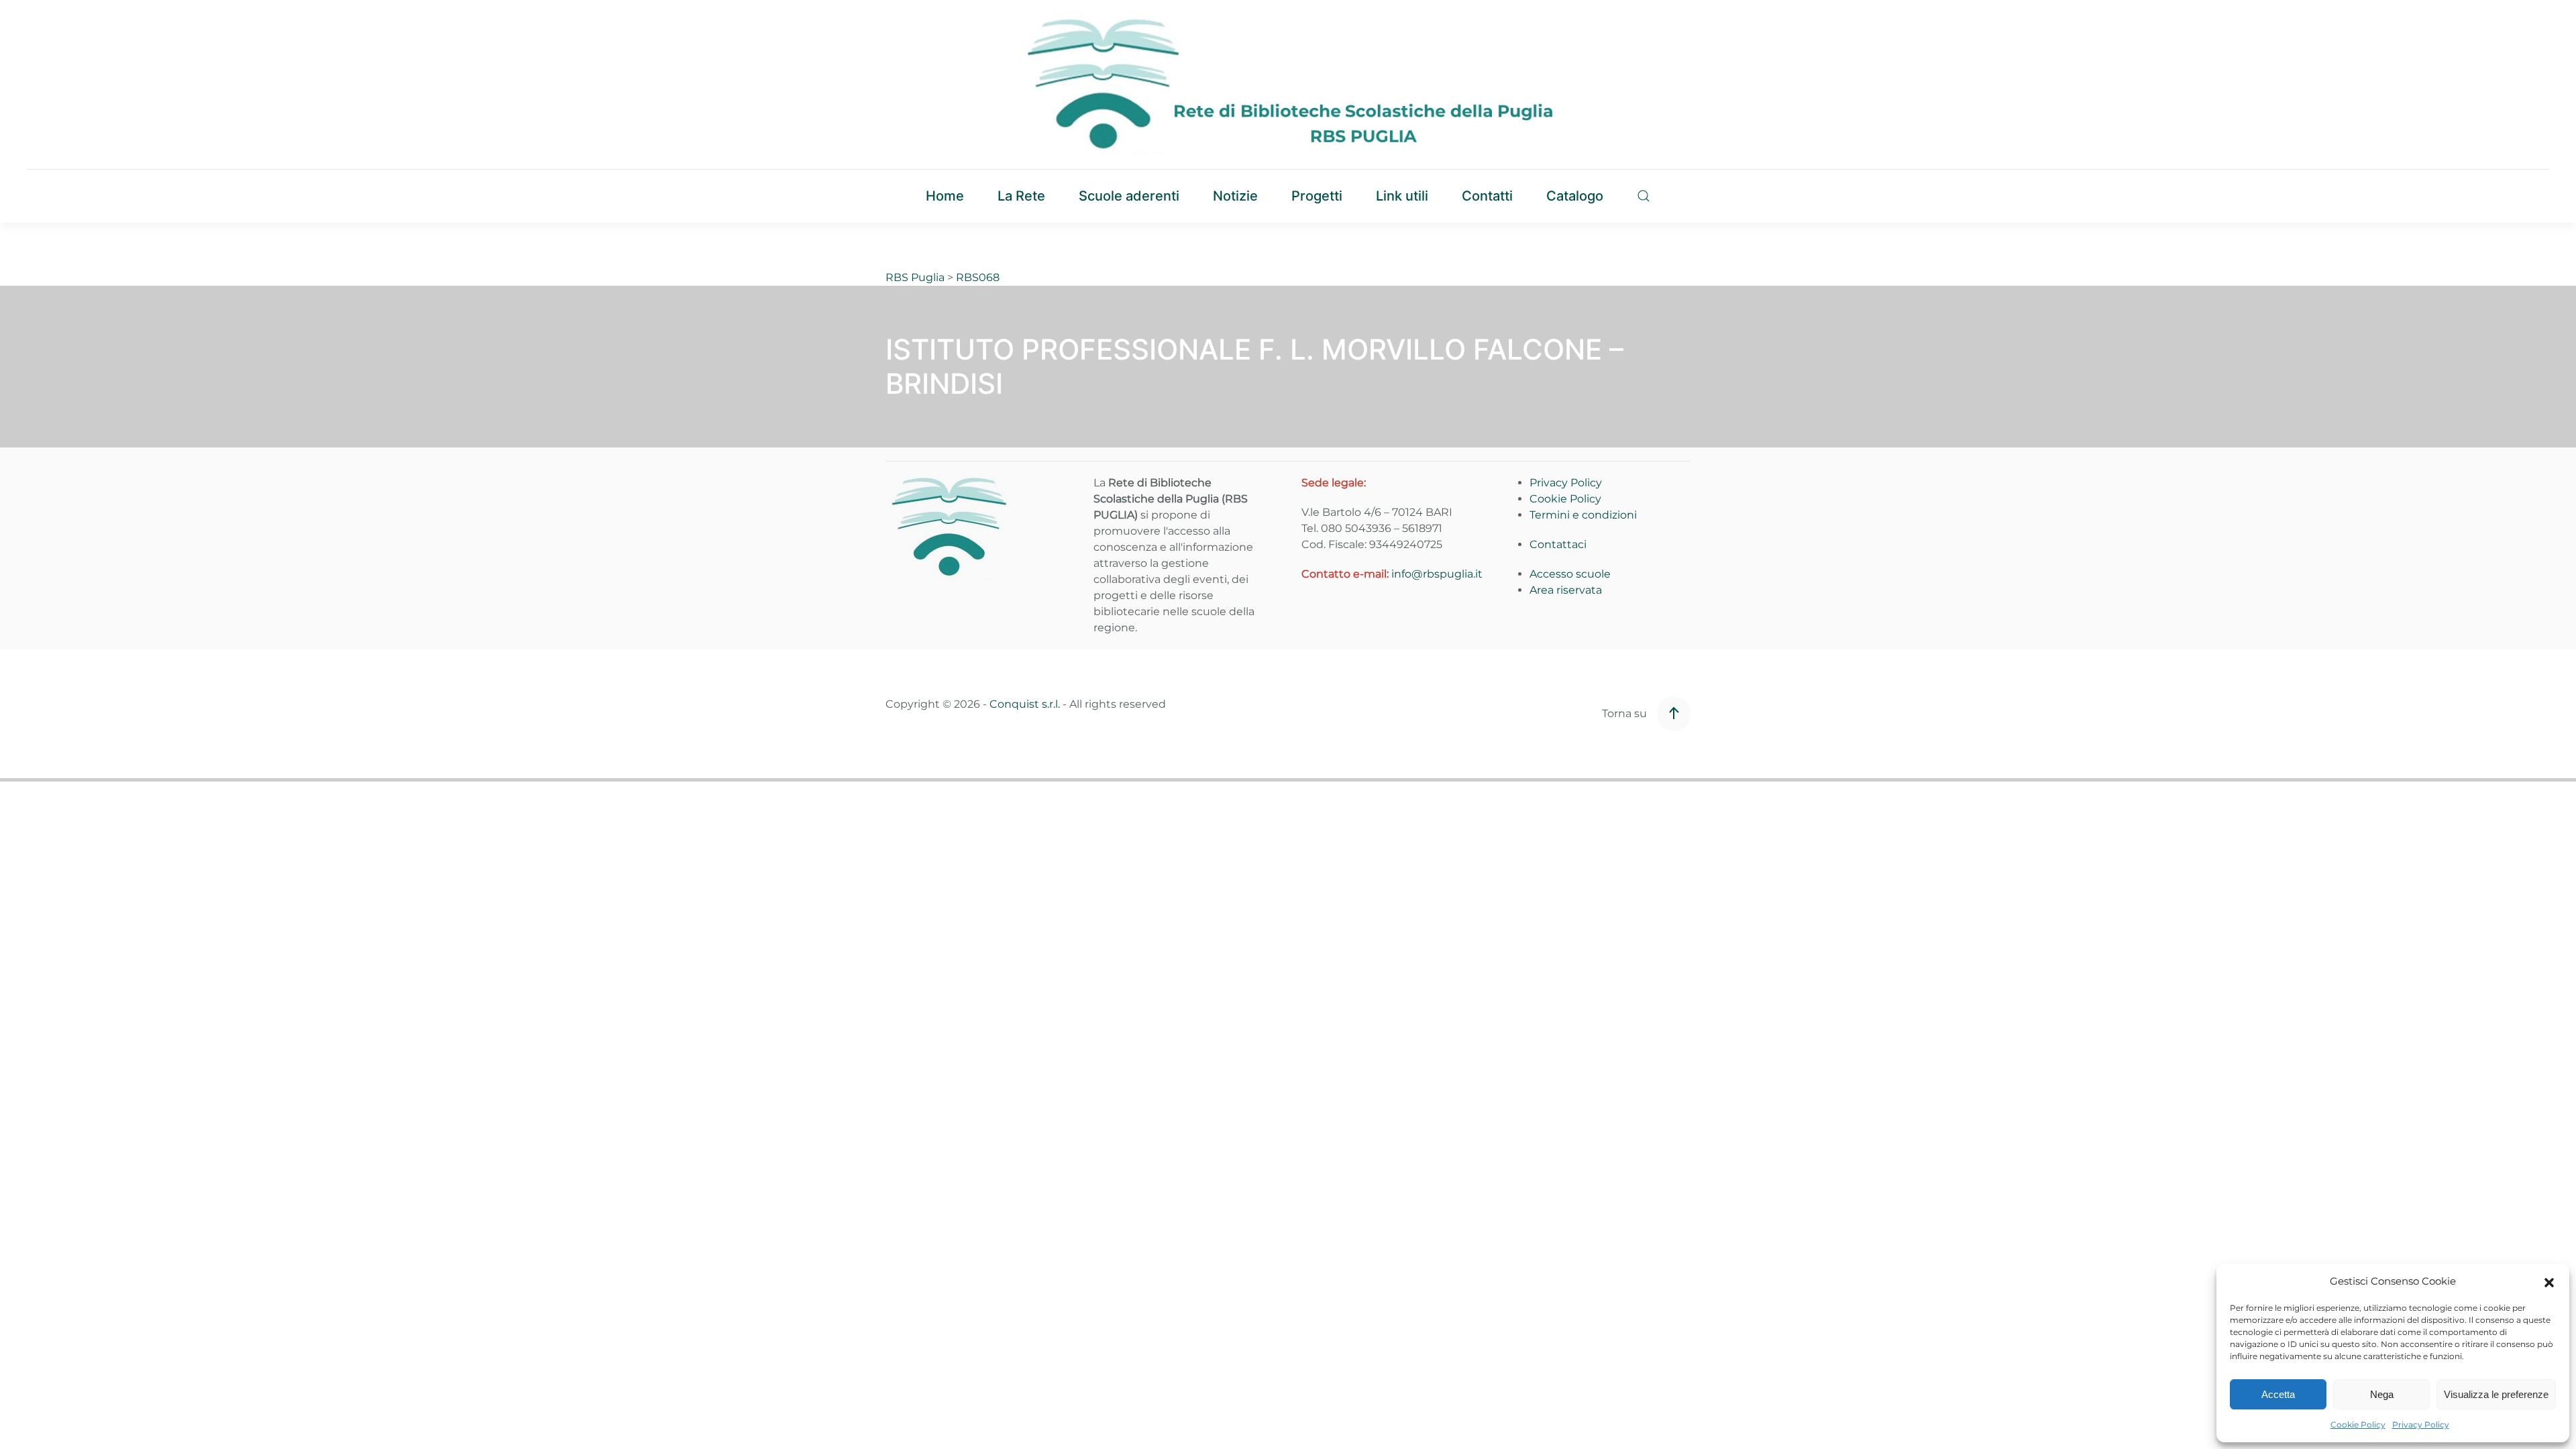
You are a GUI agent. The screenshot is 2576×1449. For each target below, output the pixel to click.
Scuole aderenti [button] (1129, 196)
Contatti (1487, 196)
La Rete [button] (1021, 196)
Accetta (2278, 1394)
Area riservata (1566, 590)
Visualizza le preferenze (2496, 1394)
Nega (2382, 1394)
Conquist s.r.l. (1025, 704)
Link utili (1402, 196)
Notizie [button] (1235, 196)
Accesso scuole (1570, 574)
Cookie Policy (2358, 1425)
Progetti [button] (1317, 196)
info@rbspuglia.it (1437, 574)
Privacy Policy (2421, 1425)
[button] (2549, 1281)
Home (945, 196)
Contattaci (1558, 544)
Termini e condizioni (1583, 515)
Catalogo (1575, 196)
